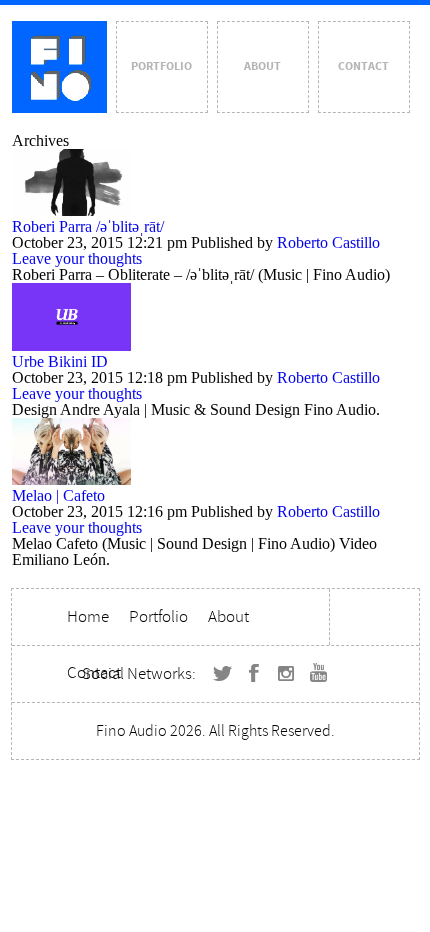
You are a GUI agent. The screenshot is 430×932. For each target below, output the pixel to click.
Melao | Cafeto (58, 495)
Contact (363, 66)
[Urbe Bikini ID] (72, 345)
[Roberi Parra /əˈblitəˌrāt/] (72, 210)
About (262, 66)
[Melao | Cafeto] (72, 479)
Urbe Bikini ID (60, 361)
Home (88, 616)
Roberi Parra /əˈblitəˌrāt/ (88, 226)
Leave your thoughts (77, 258)
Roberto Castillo (328, 242)
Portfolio (161, 66)
